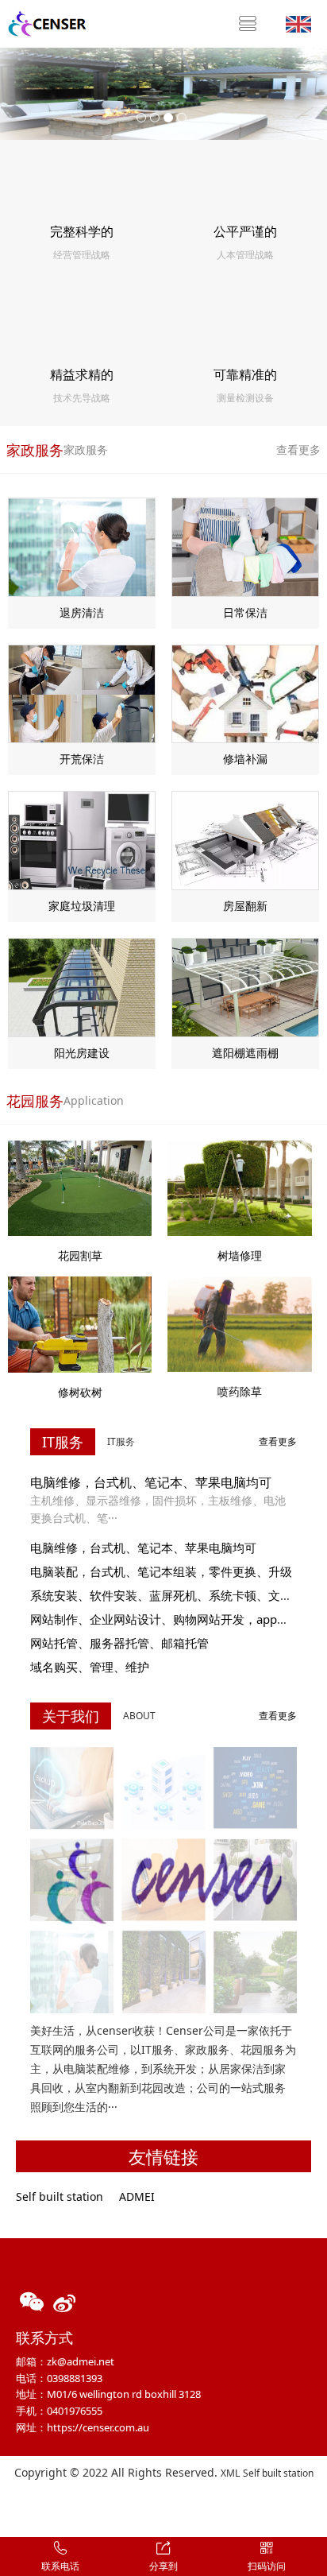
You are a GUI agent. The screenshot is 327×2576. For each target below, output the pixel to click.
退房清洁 (82, 612)
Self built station (60, 2196)
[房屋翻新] (245, 839)
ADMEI (137, 2196)
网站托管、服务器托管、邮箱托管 (119, 1643)
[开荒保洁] (82, 693)
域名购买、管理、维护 (90, 1667)
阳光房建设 (82, 1053)
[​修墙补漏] (245, 693)
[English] (298, 23)
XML (230, 2473)
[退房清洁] (82, 546)
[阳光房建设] (82, 986)
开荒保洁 (82, 759)
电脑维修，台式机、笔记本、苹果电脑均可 (151, 1482)
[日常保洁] (245, 546)
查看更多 (298, 449)
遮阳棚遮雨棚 (245, 1053)
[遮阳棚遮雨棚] (245, 986)
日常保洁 (245, 612)
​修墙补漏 (245, 759)
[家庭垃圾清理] (82, 839)
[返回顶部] (306, 2509)
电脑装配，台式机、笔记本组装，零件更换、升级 (161, 1571)
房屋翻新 (245, 906)
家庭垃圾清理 (82, 906)
